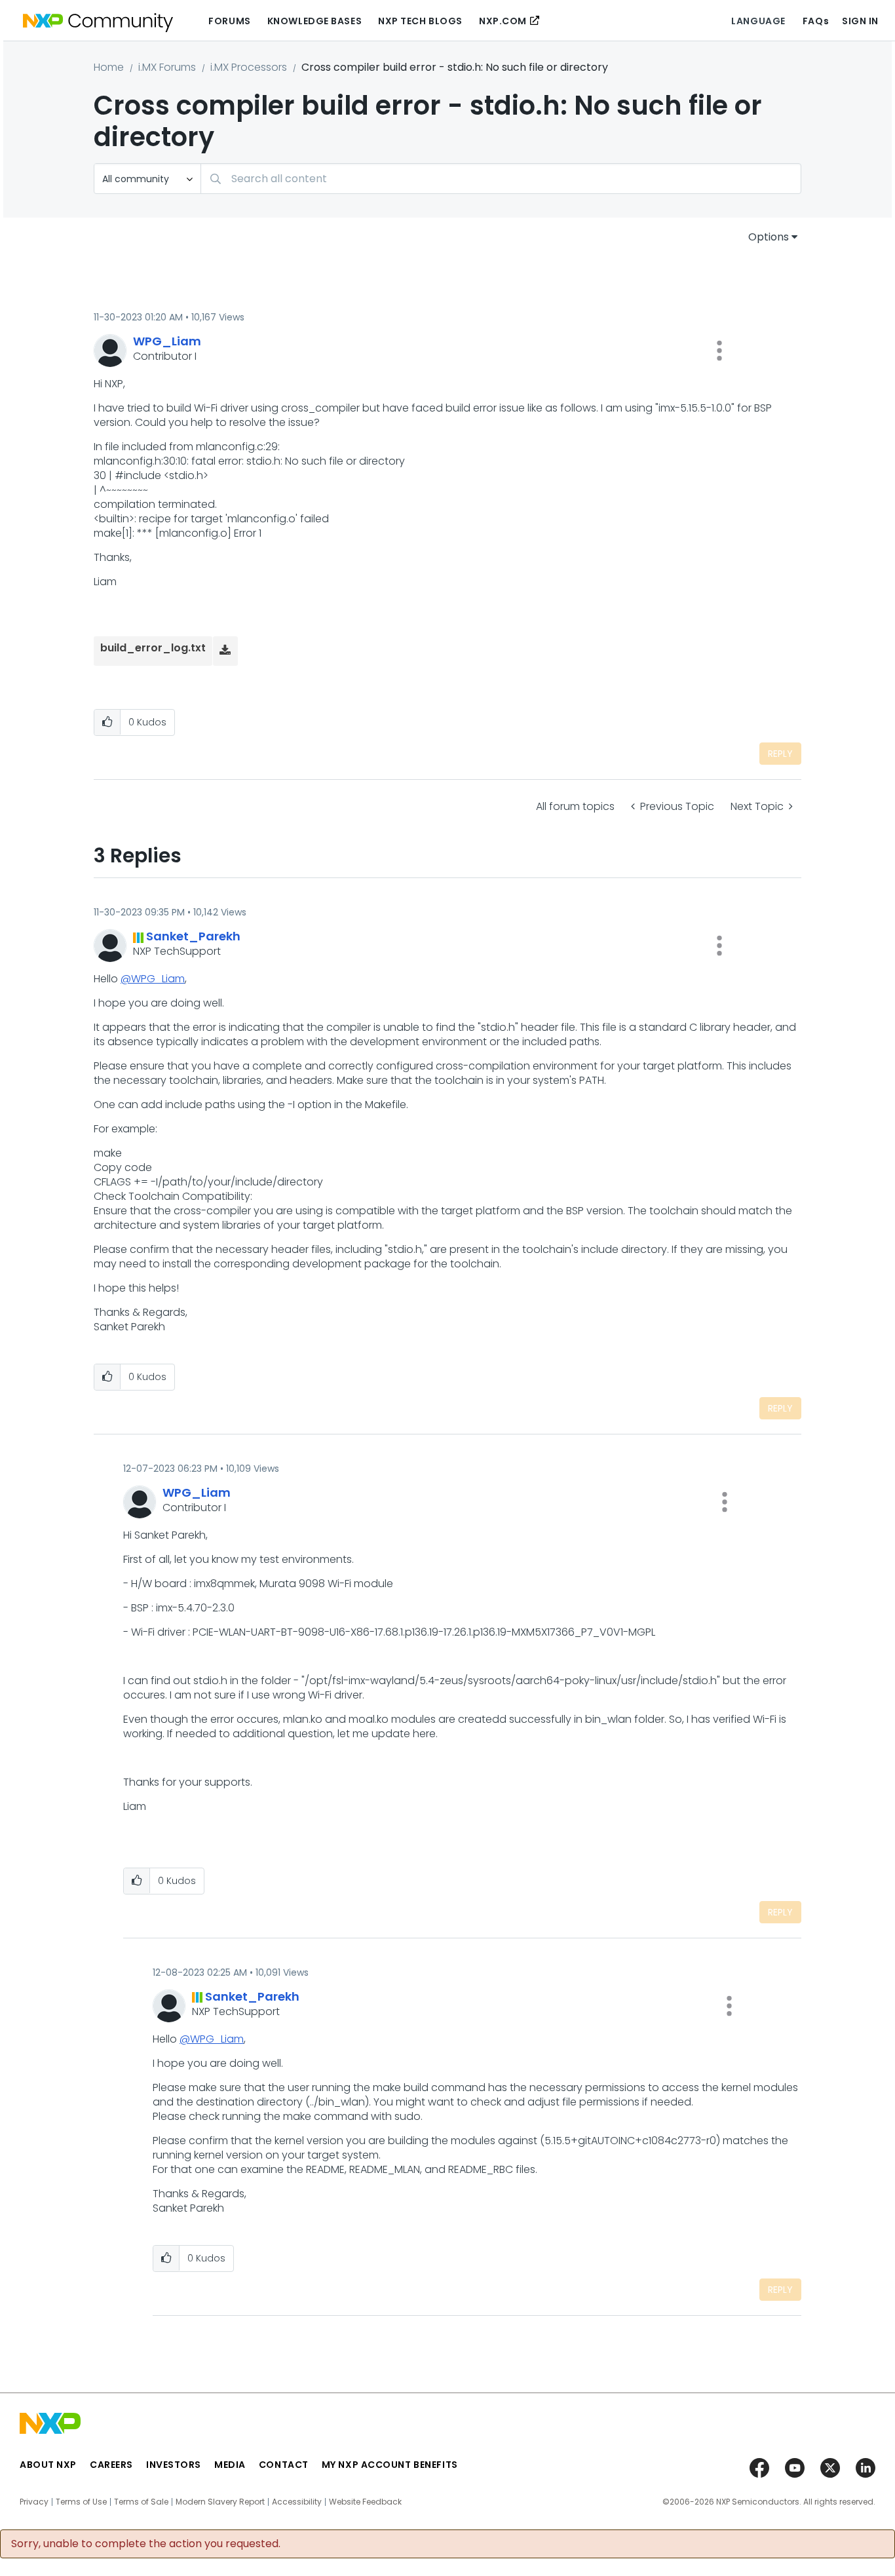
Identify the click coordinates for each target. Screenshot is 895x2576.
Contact (284, 2465)
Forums (229, 21)
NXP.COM (503, 21)
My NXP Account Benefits (390, 2465)
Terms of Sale (141, 2502)
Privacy (34, 2502)
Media (230, 2465)
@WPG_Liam (153, 979)
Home (109, 67)
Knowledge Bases (314, 21)
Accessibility (297, 2502)
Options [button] (769, 237)
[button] (719, 351)
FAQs (816, 21)
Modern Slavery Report (220, 2502)
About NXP (48, 2465)
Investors (174, 2465)
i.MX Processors (249, 67)
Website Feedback (365, 2502)
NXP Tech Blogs (420, 21)
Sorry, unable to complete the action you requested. (146, 2544)
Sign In (860, 21)
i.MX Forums (167, 67)
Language (758, 21)
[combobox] (501, 179)
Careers (111, 2465)
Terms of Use (81, 2502)
